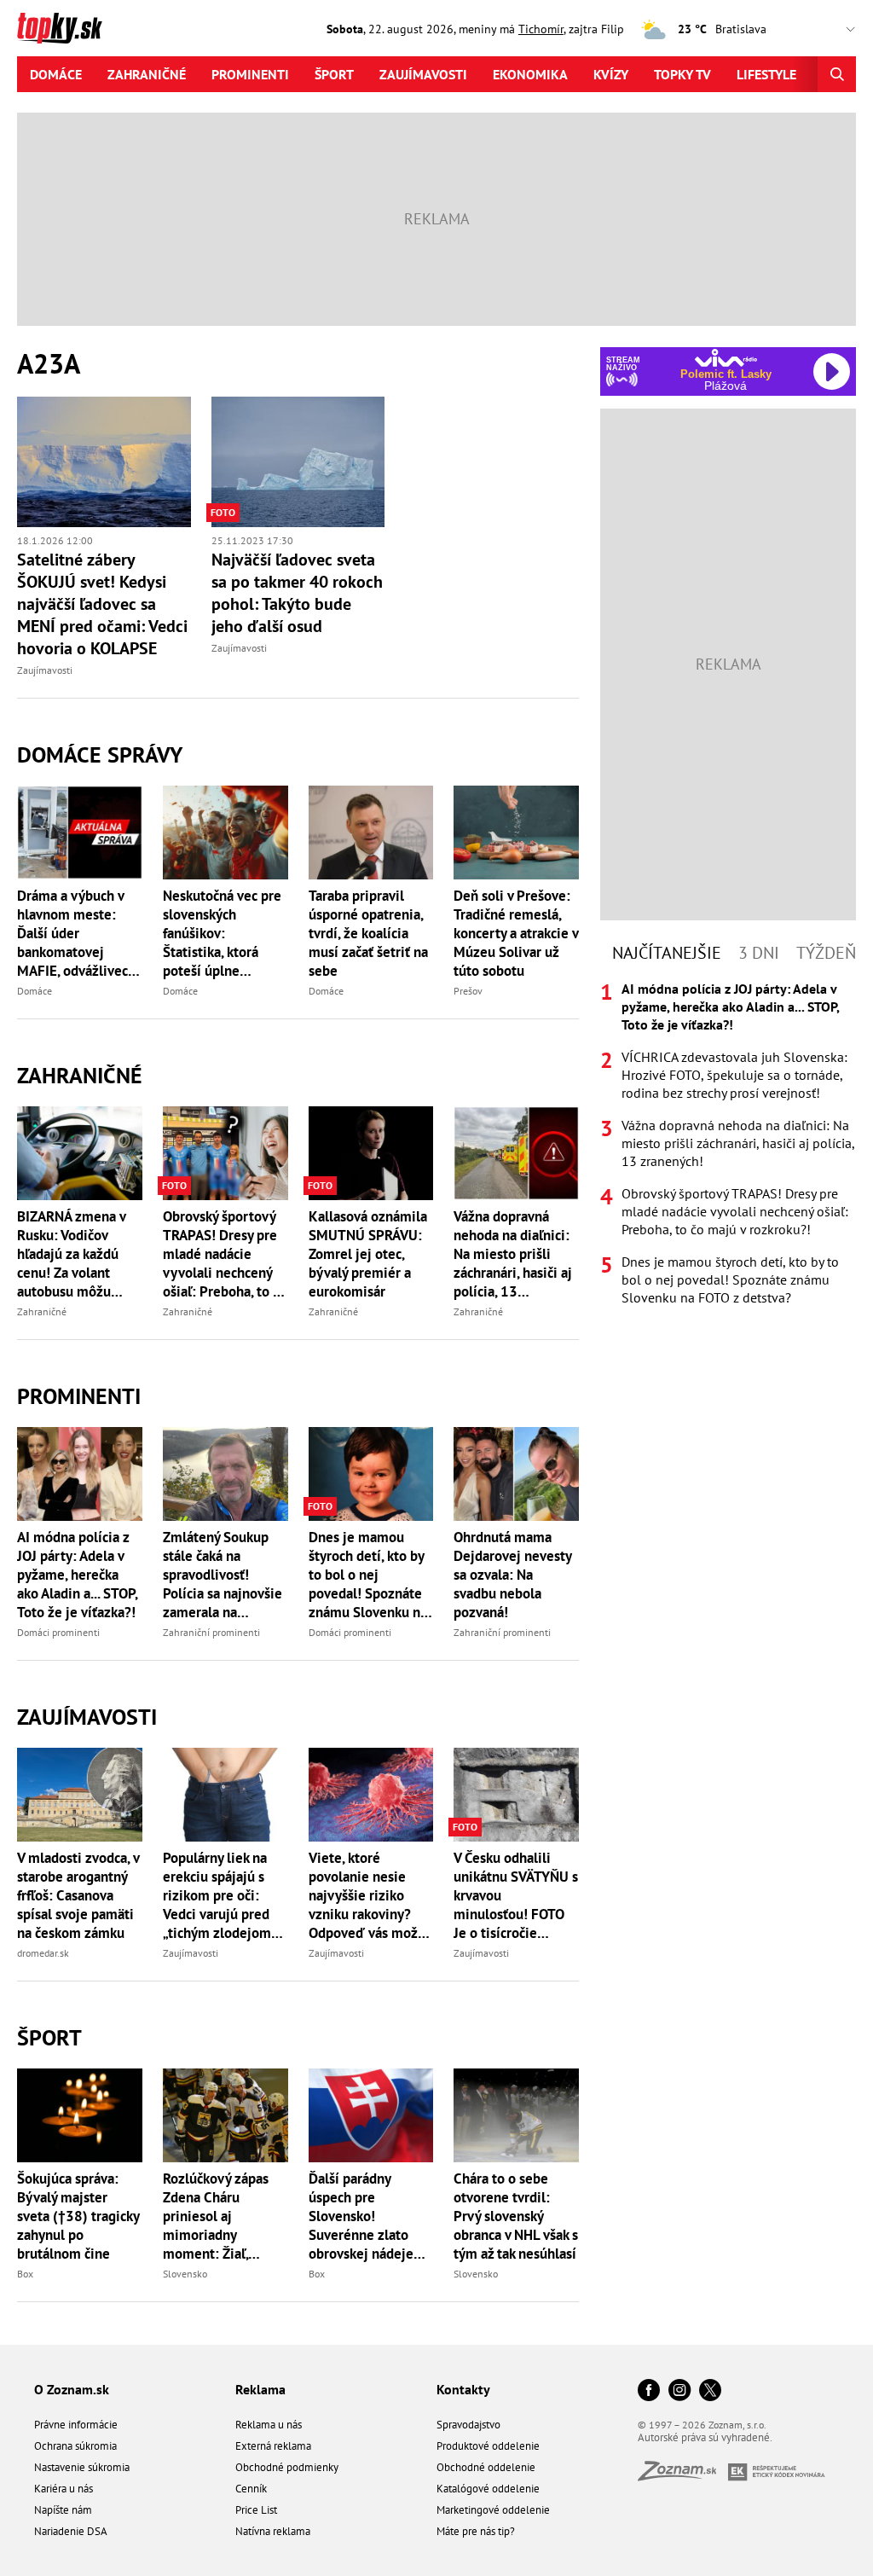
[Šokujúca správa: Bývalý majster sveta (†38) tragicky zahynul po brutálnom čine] (80, 2115)
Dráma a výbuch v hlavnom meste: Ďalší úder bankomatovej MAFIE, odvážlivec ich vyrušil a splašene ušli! (72, 933)
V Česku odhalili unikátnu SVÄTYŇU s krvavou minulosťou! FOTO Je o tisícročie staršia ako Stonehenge (516, 1895)
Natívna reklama (273, 2531)
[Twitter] (710, 2391)
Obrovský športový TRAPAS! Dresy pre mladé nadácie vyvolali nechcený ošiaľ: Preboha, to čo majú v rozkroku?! (225, 1254)
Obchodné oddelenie (486, 2467)
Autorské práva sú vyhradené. (705, 2437)
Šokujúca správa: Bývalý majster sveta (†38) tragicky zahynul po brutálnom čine (78, 2216)
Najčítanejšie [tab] (667, 953)
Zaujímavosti (423, 74)
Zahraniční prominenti (211, 1632)
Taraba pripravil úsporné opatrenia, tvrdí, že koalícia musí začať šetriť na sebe (368, 933)
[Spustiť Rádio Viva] (726, 358)
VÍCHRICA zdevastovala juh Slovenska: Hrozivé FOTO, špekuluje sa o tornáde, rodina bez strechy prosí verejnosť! (734, 1075)
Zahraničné (147, 74)
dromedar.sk (43, 1953)
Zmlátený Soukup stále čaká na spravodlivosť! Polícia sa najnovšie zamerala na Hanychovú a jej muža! (223, 1575)
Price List (256, 2510)
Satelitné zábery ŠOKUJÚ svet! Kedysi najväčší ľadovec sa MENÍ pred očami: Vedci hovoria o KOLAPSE (102, 604)
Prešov (468, 991)
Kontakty (463, 2389)
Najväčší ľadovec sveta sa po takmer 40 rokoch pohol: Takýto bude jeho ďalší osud (297, 593)
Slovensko (185, 2274)
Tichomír (541, 29)
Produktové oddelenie (488, 2446)
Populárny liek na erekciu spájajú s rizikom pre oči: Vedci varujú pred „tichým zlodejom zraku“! (217, 1895)
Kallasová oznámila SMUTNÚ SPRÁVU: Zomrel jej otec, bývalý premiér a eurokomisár (368, 1254)
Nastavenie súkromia (82, 2467)
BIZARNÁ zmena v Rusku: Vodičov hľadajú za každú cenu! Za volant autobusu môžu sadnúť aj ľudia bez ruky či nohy (74, 1254)
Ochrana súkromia (75, 2446)
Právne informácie (76, 2425)
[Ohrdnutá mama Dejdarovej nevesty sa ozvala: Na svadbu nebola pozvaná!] (516, 1474)
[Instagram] (679, 2391)
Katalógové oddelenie (488, 2489)
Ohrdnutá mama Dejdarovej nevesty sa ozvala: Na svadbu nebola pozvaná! (512, 1575)
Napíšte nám (63, 2510)
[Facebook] (649, 2391)
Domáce (56, 74)
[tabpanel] (728, 1143)
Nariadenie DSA (71, 2531)
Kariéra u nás (64, 2489)
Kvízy (611, 74)
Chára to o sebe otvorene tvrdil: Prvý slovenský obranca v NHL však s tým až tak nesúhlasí (516, 2216)
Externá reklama (273, 2446)
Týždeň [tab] (826, 953)
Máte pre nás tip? (476, 2531)
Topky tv (682, 74)
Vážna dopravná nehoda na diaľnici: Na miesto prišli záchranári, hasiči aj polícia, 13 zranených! (513, 1254)
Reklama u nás (269, 2425)
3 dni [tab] (759, 953)
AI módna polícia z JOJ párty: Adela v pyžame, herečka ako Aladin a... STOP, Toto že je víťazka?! (77, 1575)
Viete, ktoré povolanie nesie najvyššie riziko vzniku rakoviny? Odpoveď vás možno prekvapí (371, 1895)
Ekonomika (530, 74)
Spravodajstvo (468, 2425)
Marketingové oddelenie (493, 2510)
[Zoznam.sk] (683, 2476)
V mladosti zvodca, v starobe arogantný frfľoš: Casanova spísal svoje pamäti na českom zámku (78, 1895)
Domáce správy (100, 754)
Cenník (251, 2489)
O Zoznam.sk (72, 2389)
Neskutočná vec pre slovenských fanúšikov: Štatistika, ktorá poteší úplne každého (222, 933)
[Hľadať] (837, 74)
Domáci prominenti (58, 1632)
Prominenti (250, 74)
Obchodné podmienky (287, 2467)
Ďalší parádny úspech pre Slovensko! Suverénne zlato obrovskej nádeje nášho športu (361, 2216)
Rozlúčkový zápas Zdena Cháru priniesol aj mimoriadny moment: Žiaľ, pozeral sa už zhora (221, 2216)
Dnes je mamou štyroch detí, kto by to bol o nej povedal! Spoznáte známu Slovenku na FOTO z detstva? (368, 1575)
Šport (334, 74)
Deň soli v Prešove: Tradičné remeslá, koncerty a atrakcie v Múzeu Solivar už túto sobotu (516, 933)
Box (25, 2274)
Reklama (260, 2389)
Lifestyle (766, 74)
